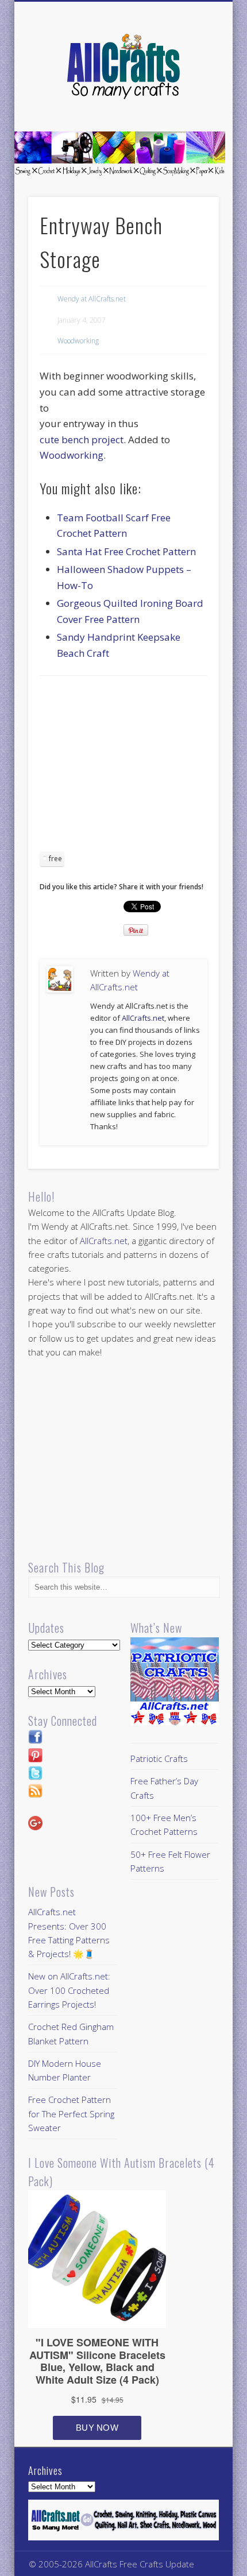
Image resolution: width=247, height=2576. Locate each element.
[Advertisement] (136, 768)
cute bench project (82, 439)
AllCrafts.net (143, 1018)
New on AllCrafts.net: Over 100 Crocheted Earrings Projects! (69, 1990)
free (55, 859)
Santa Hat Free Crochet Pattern (126, 551)
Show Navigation (191, 103)
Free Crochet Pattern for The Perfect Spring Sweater (71, 2114)
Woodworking (78, 341)
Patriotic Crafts (159, 1758)
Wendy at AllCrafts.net (92, 299)
